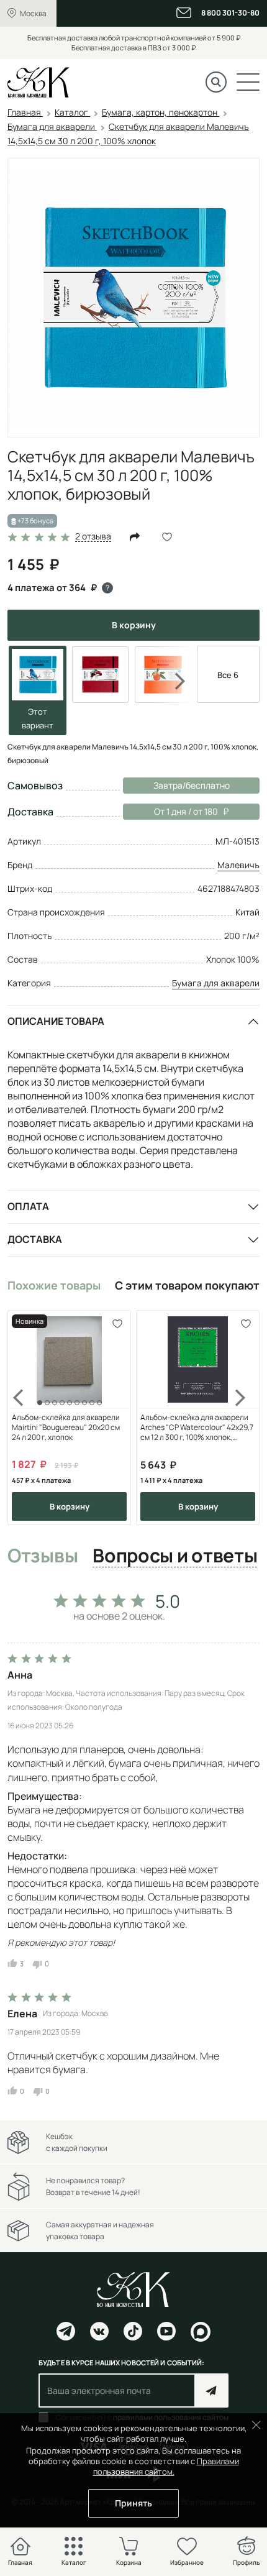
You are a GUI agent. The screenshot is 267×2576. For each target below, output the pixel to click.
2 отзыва (93, 537)
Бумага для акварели (216, 983)
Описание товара (56, 1021)
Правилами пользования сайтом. (166, 2466)
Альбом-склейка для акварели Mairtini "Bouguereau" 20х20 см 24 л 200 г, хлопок (66, 1428)
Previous (26, 1418)
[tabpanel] (133, 1841)
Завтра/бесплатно (192, 785)
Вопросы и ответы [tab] (175, 1556)
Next (172, 681)
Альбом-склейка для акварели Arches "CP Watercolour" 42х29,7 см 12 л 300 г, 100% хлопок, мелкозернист (197, 1428)
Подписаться (211, 2390)
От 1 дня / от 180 (170, 811)
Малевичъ (238, 865)
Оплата (28, 1206)
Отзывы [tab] (43, 1556)
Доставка (35, 1239)
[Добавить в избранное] (117, 1324)
